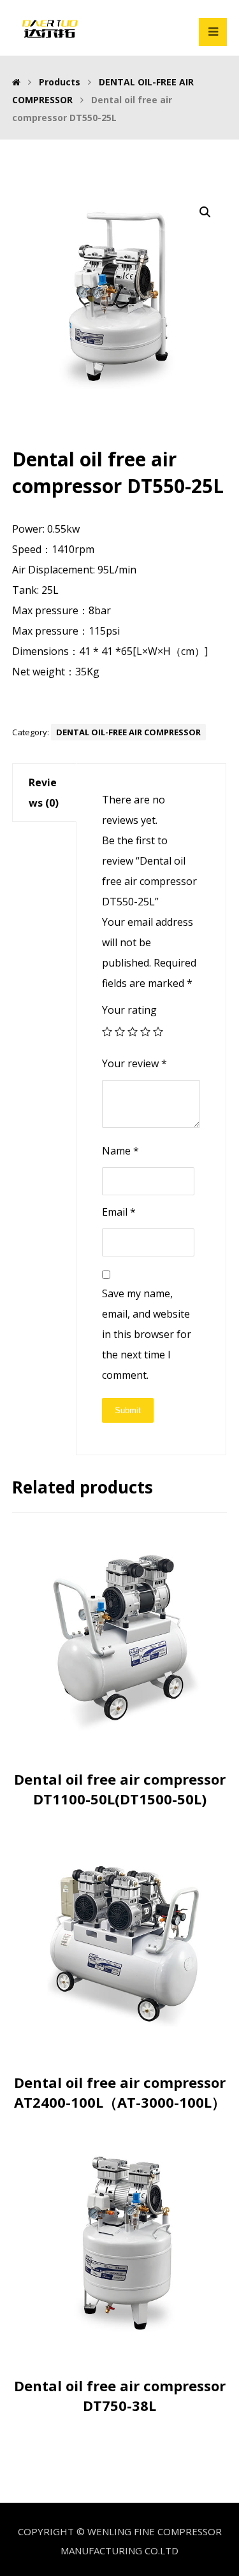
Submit (128, 1410)
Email (119, 1212)
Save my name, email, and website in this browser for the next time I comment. (147, 1334)
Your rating (129, 1010)
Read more (127, 1740)
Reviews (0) (44, 793)
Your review (134, 1063)
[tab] (44, 793)
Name (120, 1151)
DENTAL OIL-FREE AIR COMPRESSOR (128, 732)
